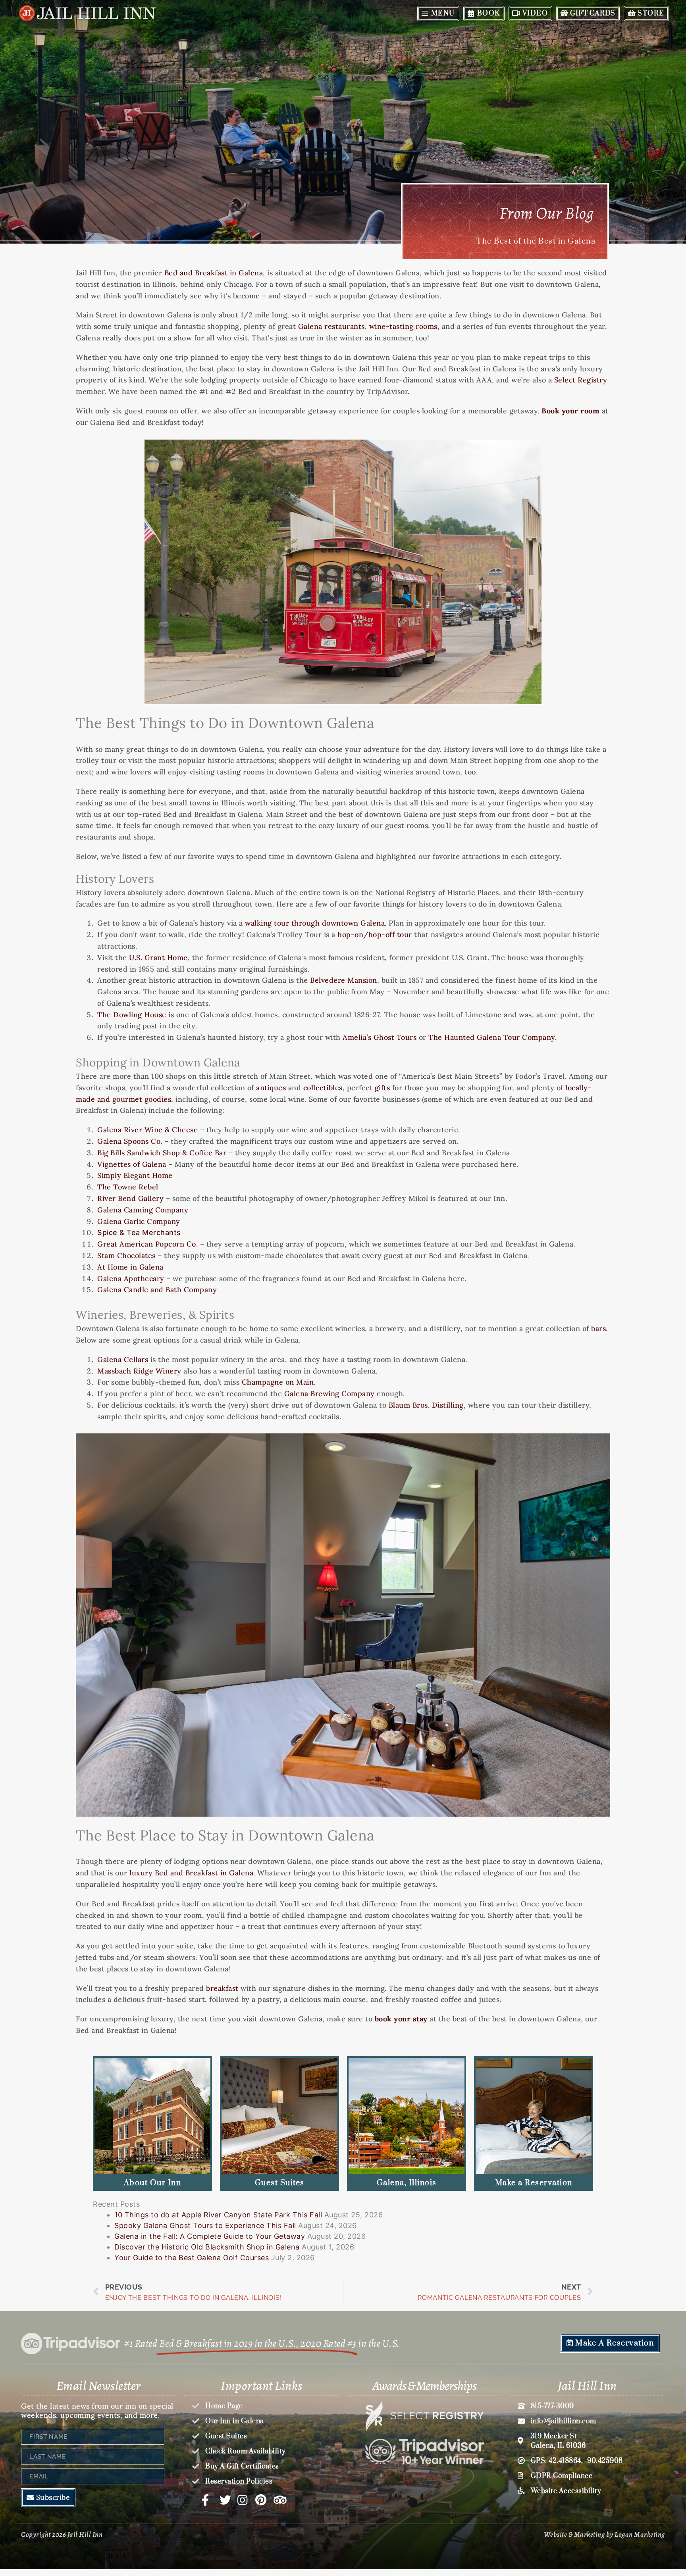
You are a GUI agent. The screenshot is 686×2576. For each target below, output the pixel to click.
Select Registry (581, 380)
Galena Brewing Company (330, 1394)
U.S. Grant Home (158, 958)
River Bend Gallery (130, 1198)
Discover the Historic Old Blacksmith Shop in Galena (207, 2247)
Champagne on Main (278, 1382)
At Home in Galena (130, 1267)
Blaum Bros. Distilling (426, 1405)
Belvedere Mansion (344, 980)
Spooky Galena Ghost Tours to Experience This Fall (205, 2225)
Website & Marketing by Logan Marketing (604, 2534)
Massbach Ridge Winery (139, 1371)
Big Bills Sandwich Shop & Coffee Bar (162, 1153)
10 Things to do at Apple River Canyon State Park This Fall (218, 2215)
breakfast (222, 1988)
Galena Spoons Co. (130, 1141)
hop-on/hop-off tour (375, 935)
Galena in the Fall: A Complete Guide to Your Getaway (210, 2236)
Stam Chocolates (126, 1255)
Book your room (570, 411)
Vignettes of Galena (132, 1164)
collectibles (323, 1088)
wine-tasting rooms (403, 326)
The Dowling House (132, 1015)
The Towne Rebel (128, 1187)
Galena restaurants (331, 326)
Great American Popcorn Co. (147, 1244)
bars (598, 1328)
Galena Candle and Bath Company (157, 1290)
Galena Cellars (123, 1359)
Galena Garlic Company (139, 1221)
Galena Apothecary (131, 1278)
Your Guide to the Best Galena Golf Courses (192, 2258)
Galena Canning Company (143, 1210)
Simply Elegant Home (135, 1175)
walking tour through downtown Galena (315, 923)
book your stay (401, 2019)
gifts (383, 1088)
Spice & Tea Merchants (139, 1232)
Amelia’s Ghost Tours (380, 1037)
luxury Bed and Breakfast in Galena (191, 1873)
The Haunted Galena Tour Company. (492, 1037)
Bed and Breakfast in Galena (214, 273)
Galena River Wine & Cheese (147, 1130)
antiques (271, 1088)
